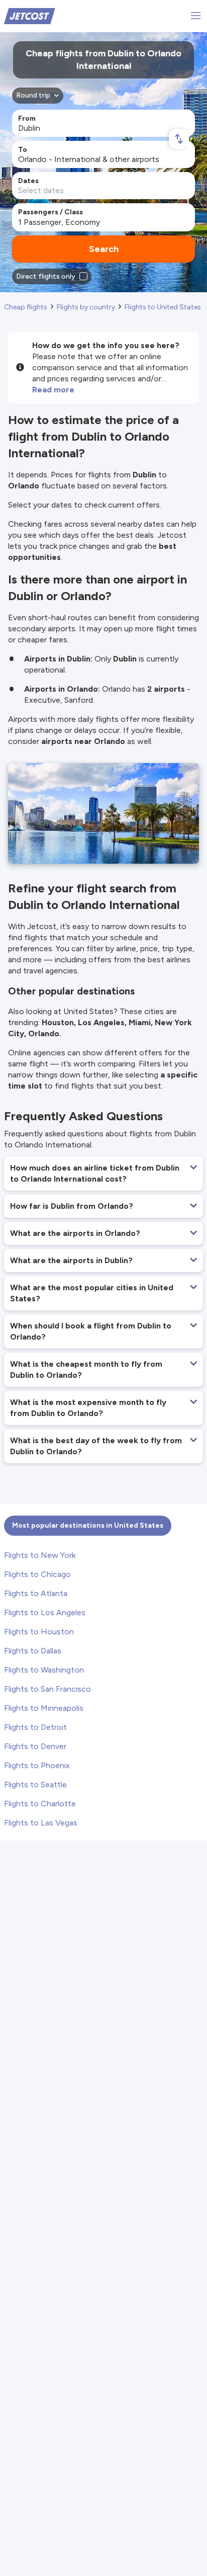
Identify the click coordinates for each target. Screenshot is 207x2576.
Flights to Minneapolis (44, 1708)
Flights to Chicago (37, 1574)
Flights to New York (40, 1555)
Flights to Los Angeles (45, 1612)
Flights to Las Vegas (41, 1823)
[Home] (30, 15)
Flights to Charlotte (40, 1804)
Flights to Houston (39, 1632)
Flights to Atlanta (36, 1593)
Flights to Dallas (33, 1651)
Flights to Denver (35, 1746)
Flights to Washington (44, 1670)
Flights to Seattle (35, 1784)
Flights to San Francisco (47, 1689)
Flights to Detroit (35, 1727)
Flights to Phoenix (37, 1765)
